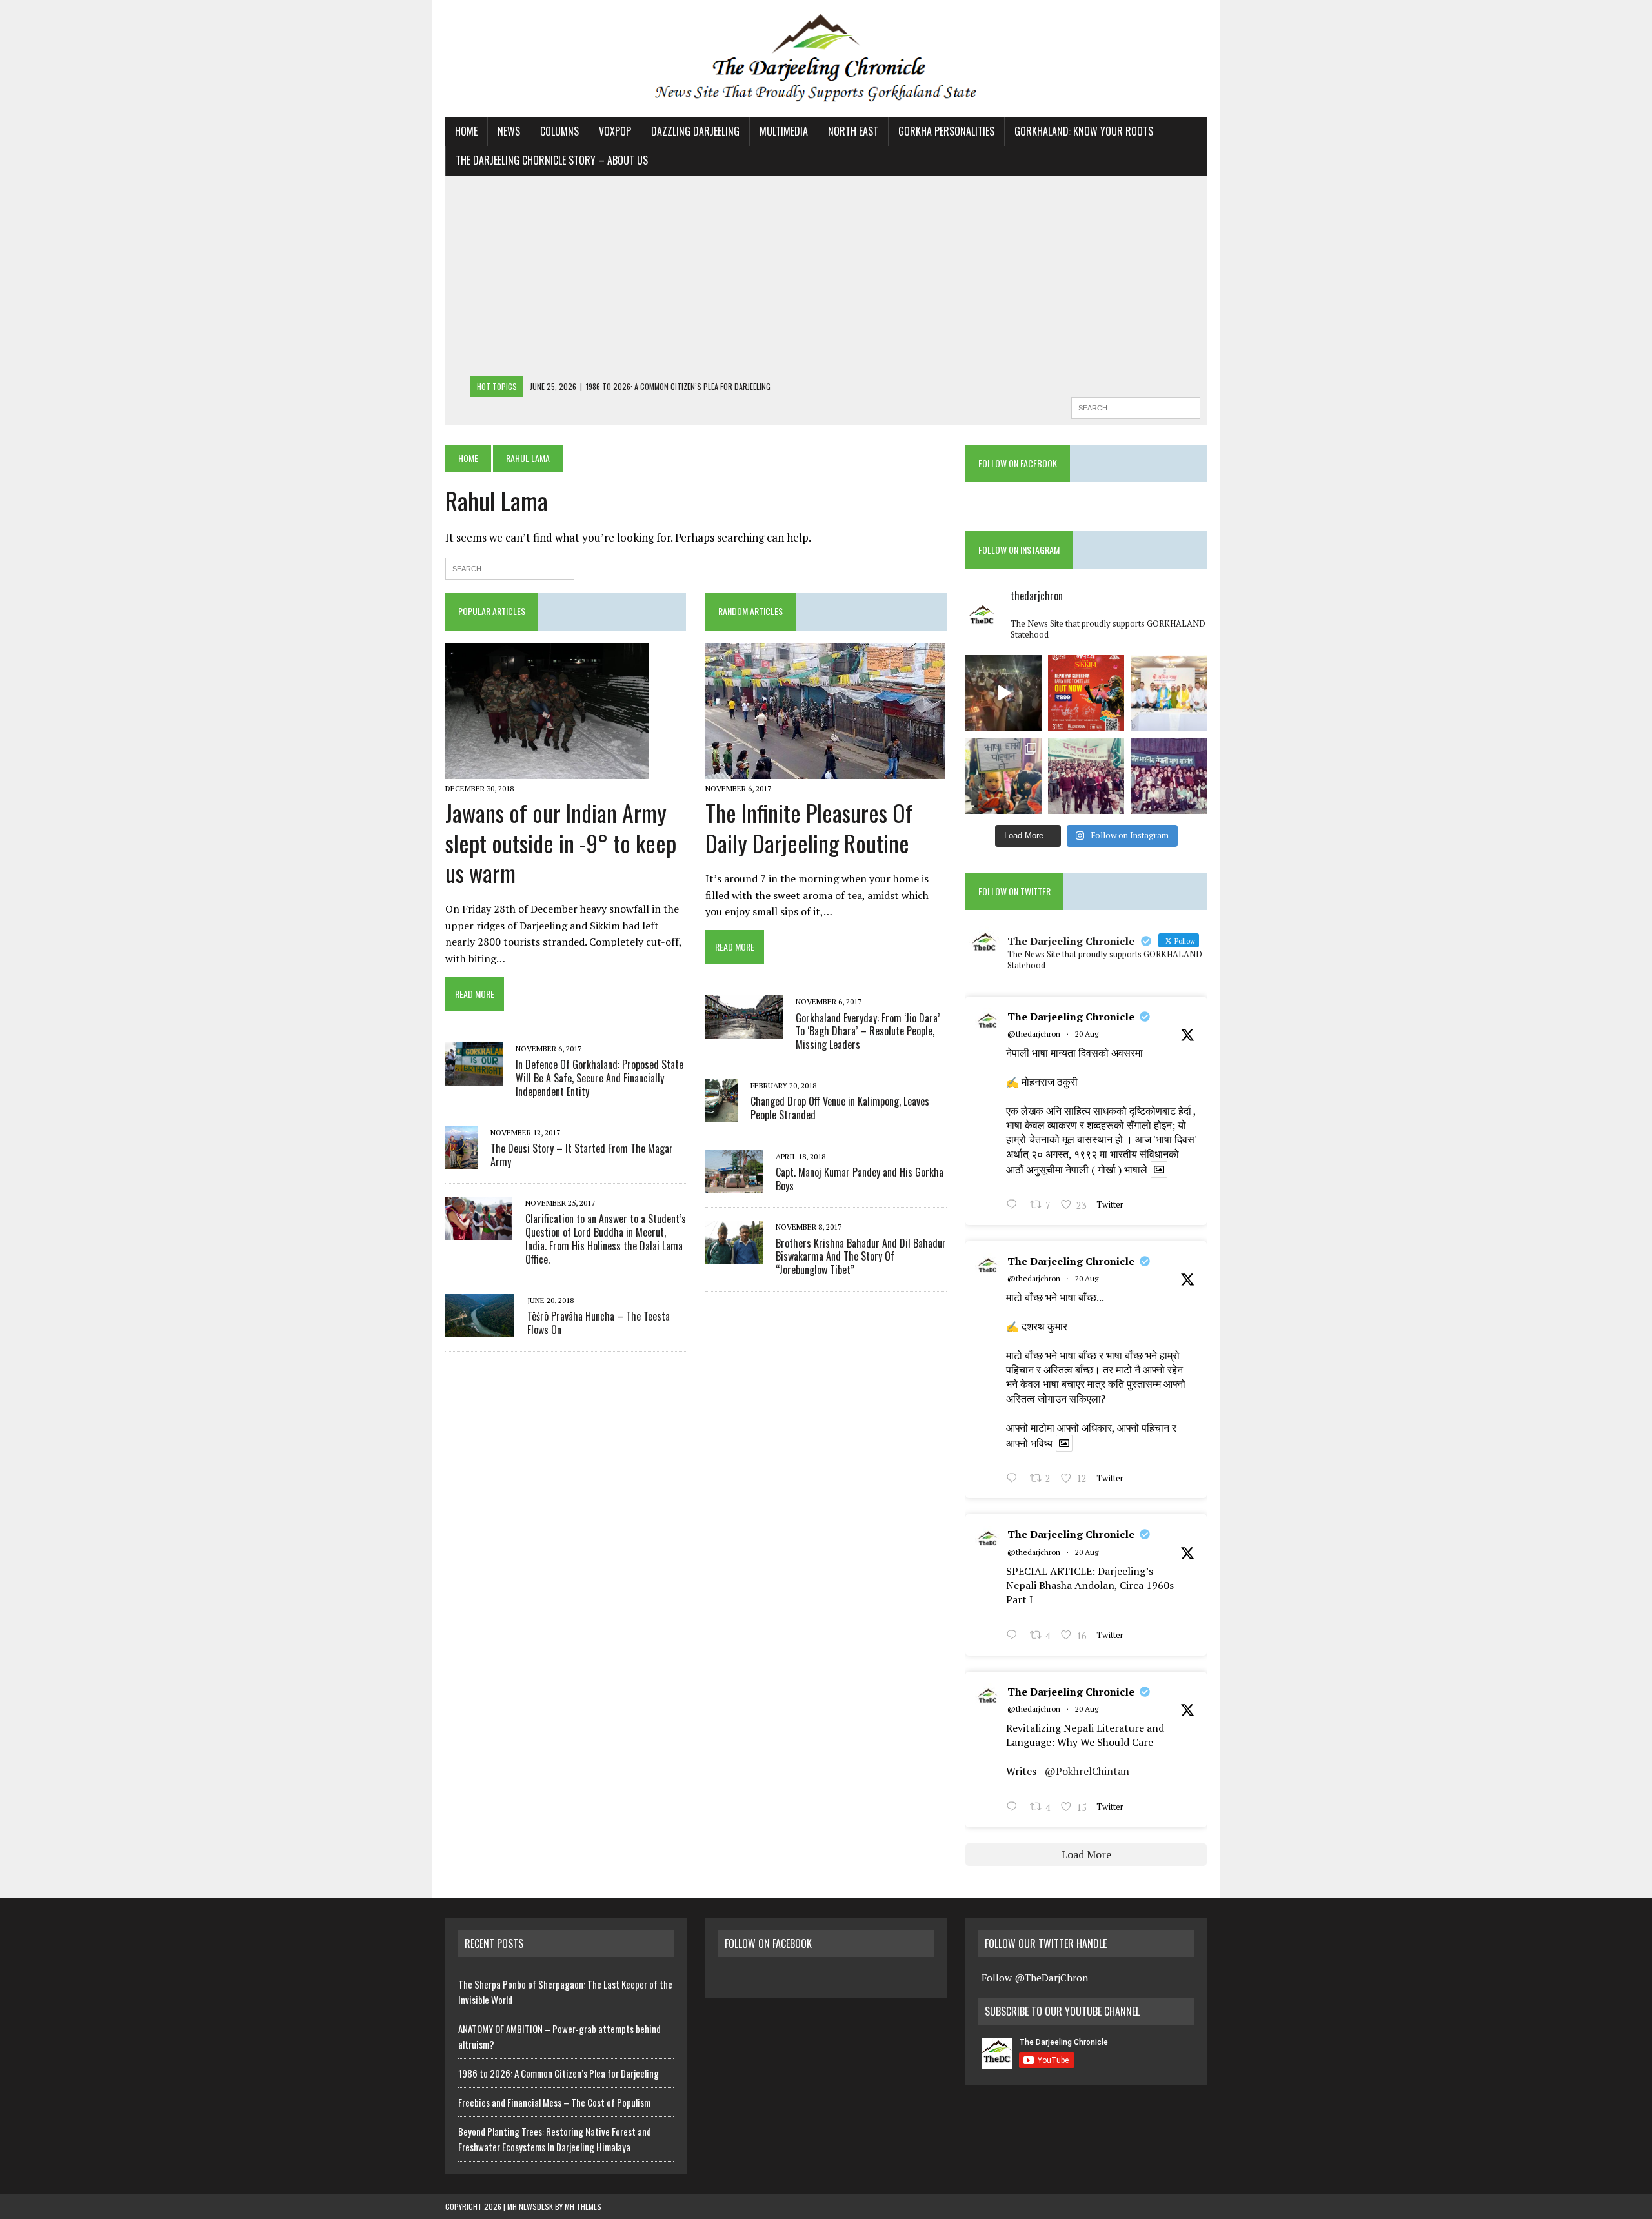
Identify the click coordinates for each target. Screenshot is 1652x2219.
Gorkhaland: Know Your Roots (1084, 131)
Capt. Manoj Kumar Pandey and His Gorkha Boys (860, 1179)
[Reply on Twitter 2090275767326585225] (1015, 1808)
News (509, 131)
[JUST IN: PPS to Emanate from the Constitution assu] (1169, 693)
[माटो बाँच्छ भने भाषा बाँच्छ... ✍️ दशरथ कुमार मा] (1169, 776)
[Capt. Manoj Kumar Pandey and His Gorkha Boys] (734, 1184)
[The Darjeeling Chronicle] (826, 58)
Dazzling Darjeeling (695, 131)
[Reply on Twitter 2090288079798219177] (1015, 1479)
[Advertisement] (826, 279)
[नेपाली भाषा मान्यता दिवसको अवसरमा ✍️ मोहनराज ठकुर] (1086, 776)
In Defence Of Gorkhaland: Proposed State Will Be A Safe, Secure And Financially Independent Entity (599, 1078)
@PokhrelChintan (1087, 1771)
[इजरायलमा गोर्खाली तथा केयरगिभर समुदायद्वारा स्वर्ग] (1003, 693)
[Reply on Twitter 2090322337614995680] (1015, 1206)
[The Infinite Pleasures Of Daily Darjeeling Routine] (825, 770)
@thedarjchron (1034, 1034)
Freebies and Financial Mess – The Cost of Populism (554, 2102)
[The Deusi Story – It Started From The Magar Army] (461, 1160)
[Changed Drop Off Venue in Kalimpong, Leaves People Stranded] (721, 1113)
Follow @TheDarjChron (1035, 1978)
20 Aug (1087, 1034)
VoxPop (615, 131)
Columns (559, 131)
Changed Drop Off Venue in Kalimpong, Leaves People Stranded (840, 1108)
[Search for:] (510, 567)
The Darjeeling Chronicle (1071, 1017)
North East (853, 131)
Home (466, 131)
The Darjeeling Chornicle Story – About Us (552, 160)
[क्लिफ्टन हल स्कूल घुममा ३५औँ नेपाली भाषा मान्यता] (1003, 776)
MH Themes (583, 2206)
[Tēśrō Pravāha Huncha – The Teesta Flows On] (480, 1328)
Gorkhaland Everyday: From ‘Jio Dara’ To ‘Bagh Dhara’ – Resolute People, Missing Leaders (868, 1031)
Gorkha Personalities (946, 131)
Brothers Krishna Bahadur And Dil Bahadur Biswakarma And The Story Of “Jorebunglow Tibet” (861, 1257)
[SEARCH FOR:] (1136, 406)
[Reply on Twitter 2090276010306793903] (1015, 1636)
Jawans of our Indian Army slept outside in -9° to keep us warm (561, 843)
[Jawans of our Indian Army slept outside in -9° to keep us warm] (547, 770)
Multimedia (784, 131)
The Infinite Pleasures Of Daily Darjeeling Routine (809, 827)
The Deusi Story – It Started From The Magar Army (582, 1155)
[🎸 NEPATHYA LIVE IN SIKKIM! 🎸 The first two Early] (1086, 693)
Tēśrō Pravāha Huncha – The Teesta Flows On (599, 1323)
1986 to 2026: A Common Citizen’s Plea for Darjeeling (559, 2073)
